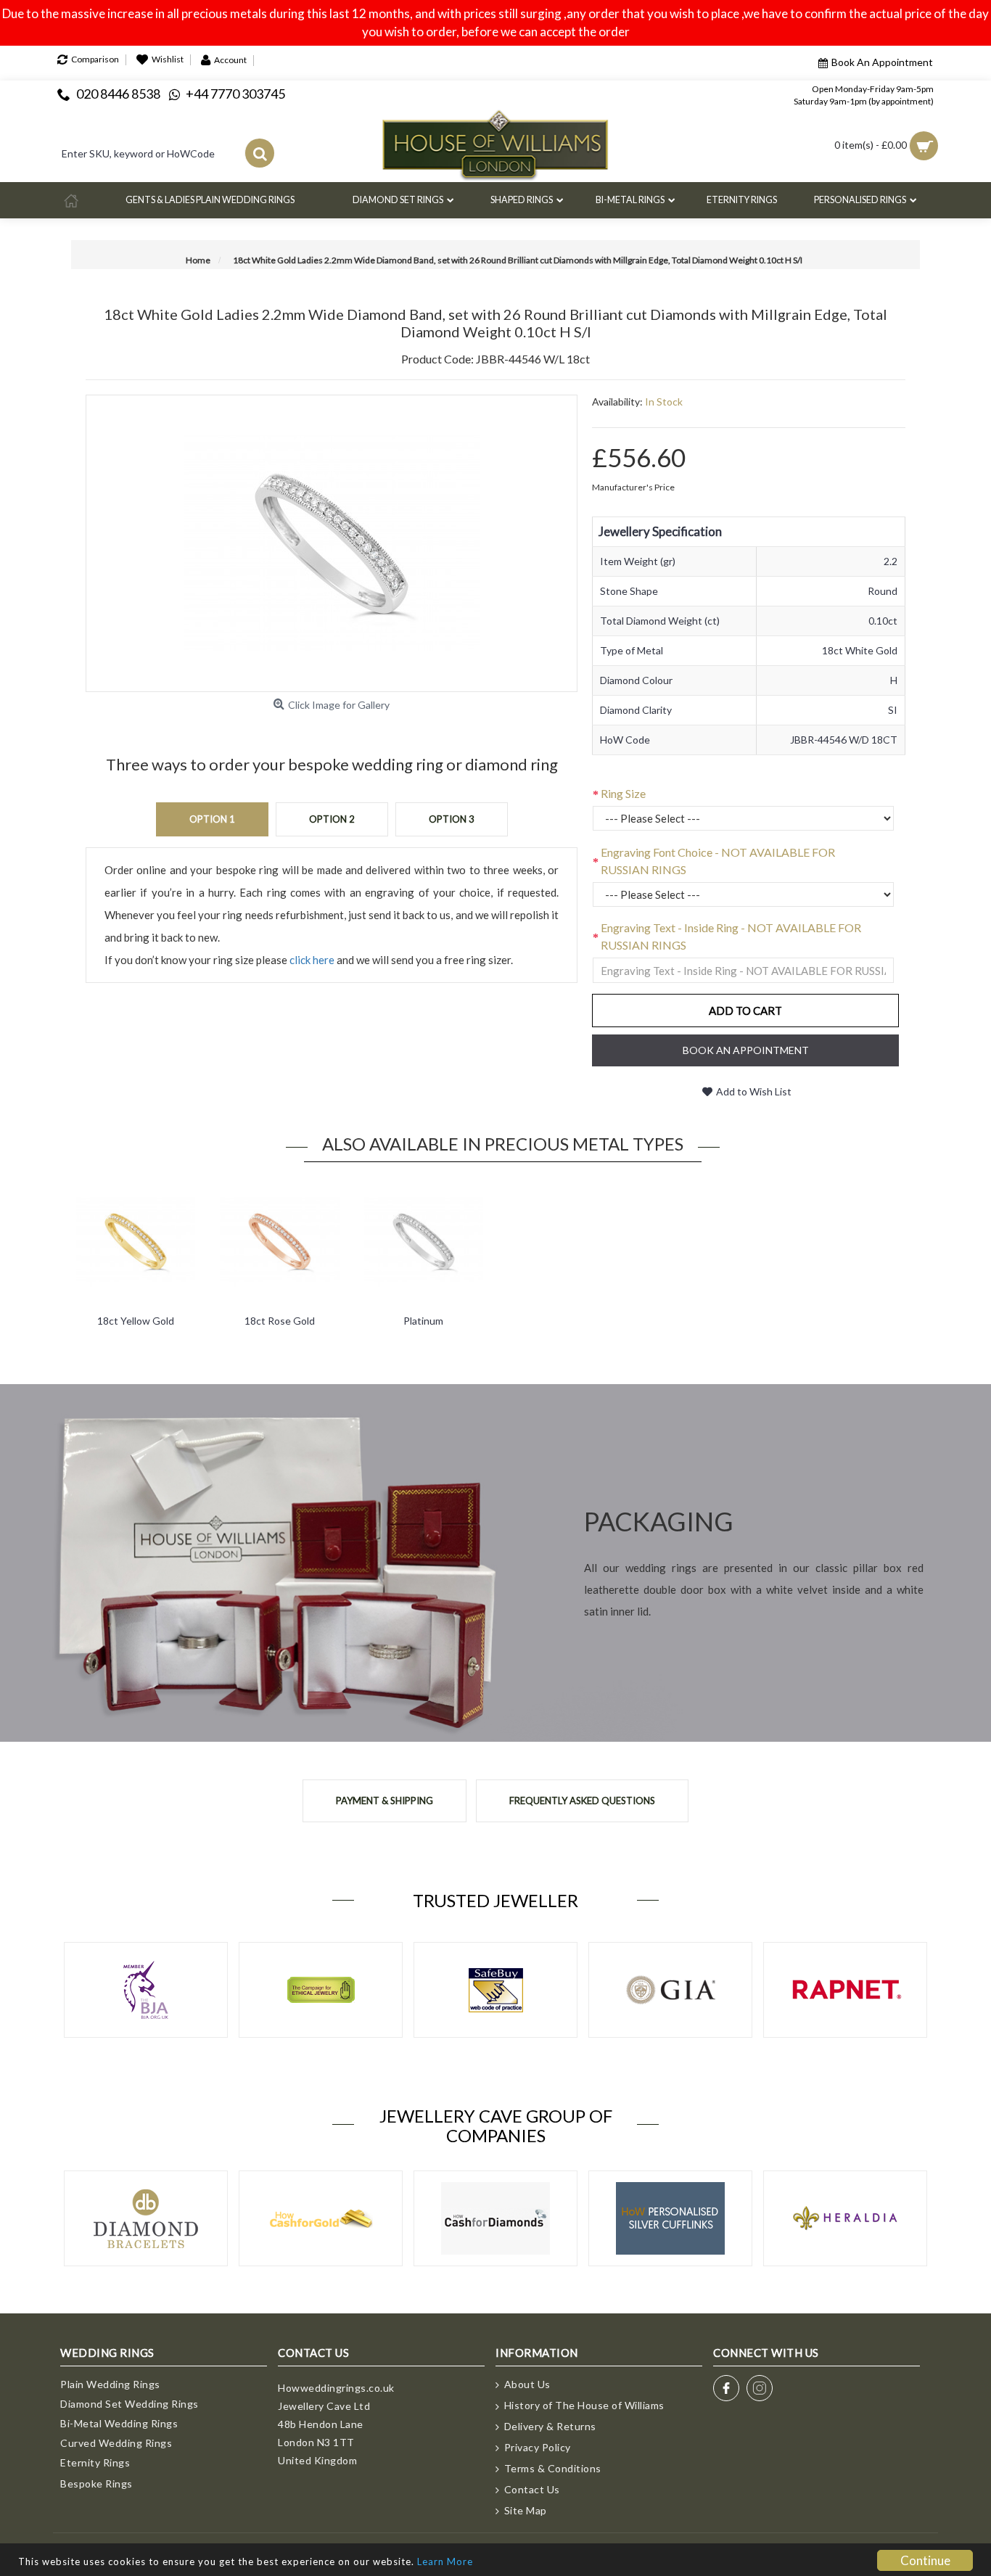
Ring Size (623, 793)
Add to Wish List (754, 1091)
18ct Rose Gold (280, 1321)
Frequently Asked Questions (582, 1801)
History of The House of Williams (584, 2405)
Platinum (423, 1321)
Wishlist (168, 60)
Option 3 (452, 819)
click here (312, 960)
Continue (925, 2560)
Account (230, 60)
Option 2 (332, 819)
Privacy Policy (538, 2447)
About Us (527, 2384)
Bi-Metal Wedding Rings (119, 2423)
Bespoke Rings (96, 2484)
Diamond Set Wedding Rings (129, 2404)
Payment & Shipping (385, 1801)
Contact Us (532, 2489)
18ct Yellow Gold (136, 1321)
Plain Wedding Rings (110, 2384)
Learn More (445, 2561)
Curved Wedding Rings (116, 2443)
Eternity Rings (95, 2462)
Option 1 (212, 819)
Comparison (95, 60)
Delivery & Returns (550, 2426)
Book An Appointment (882, 62)
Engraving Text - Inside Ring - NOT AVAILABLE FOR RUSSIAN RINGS (731, 936)
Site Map (526, 2510)
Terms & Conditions (553, 2468)
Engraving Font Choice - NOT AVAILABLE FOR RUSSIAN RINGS (718, 861)
